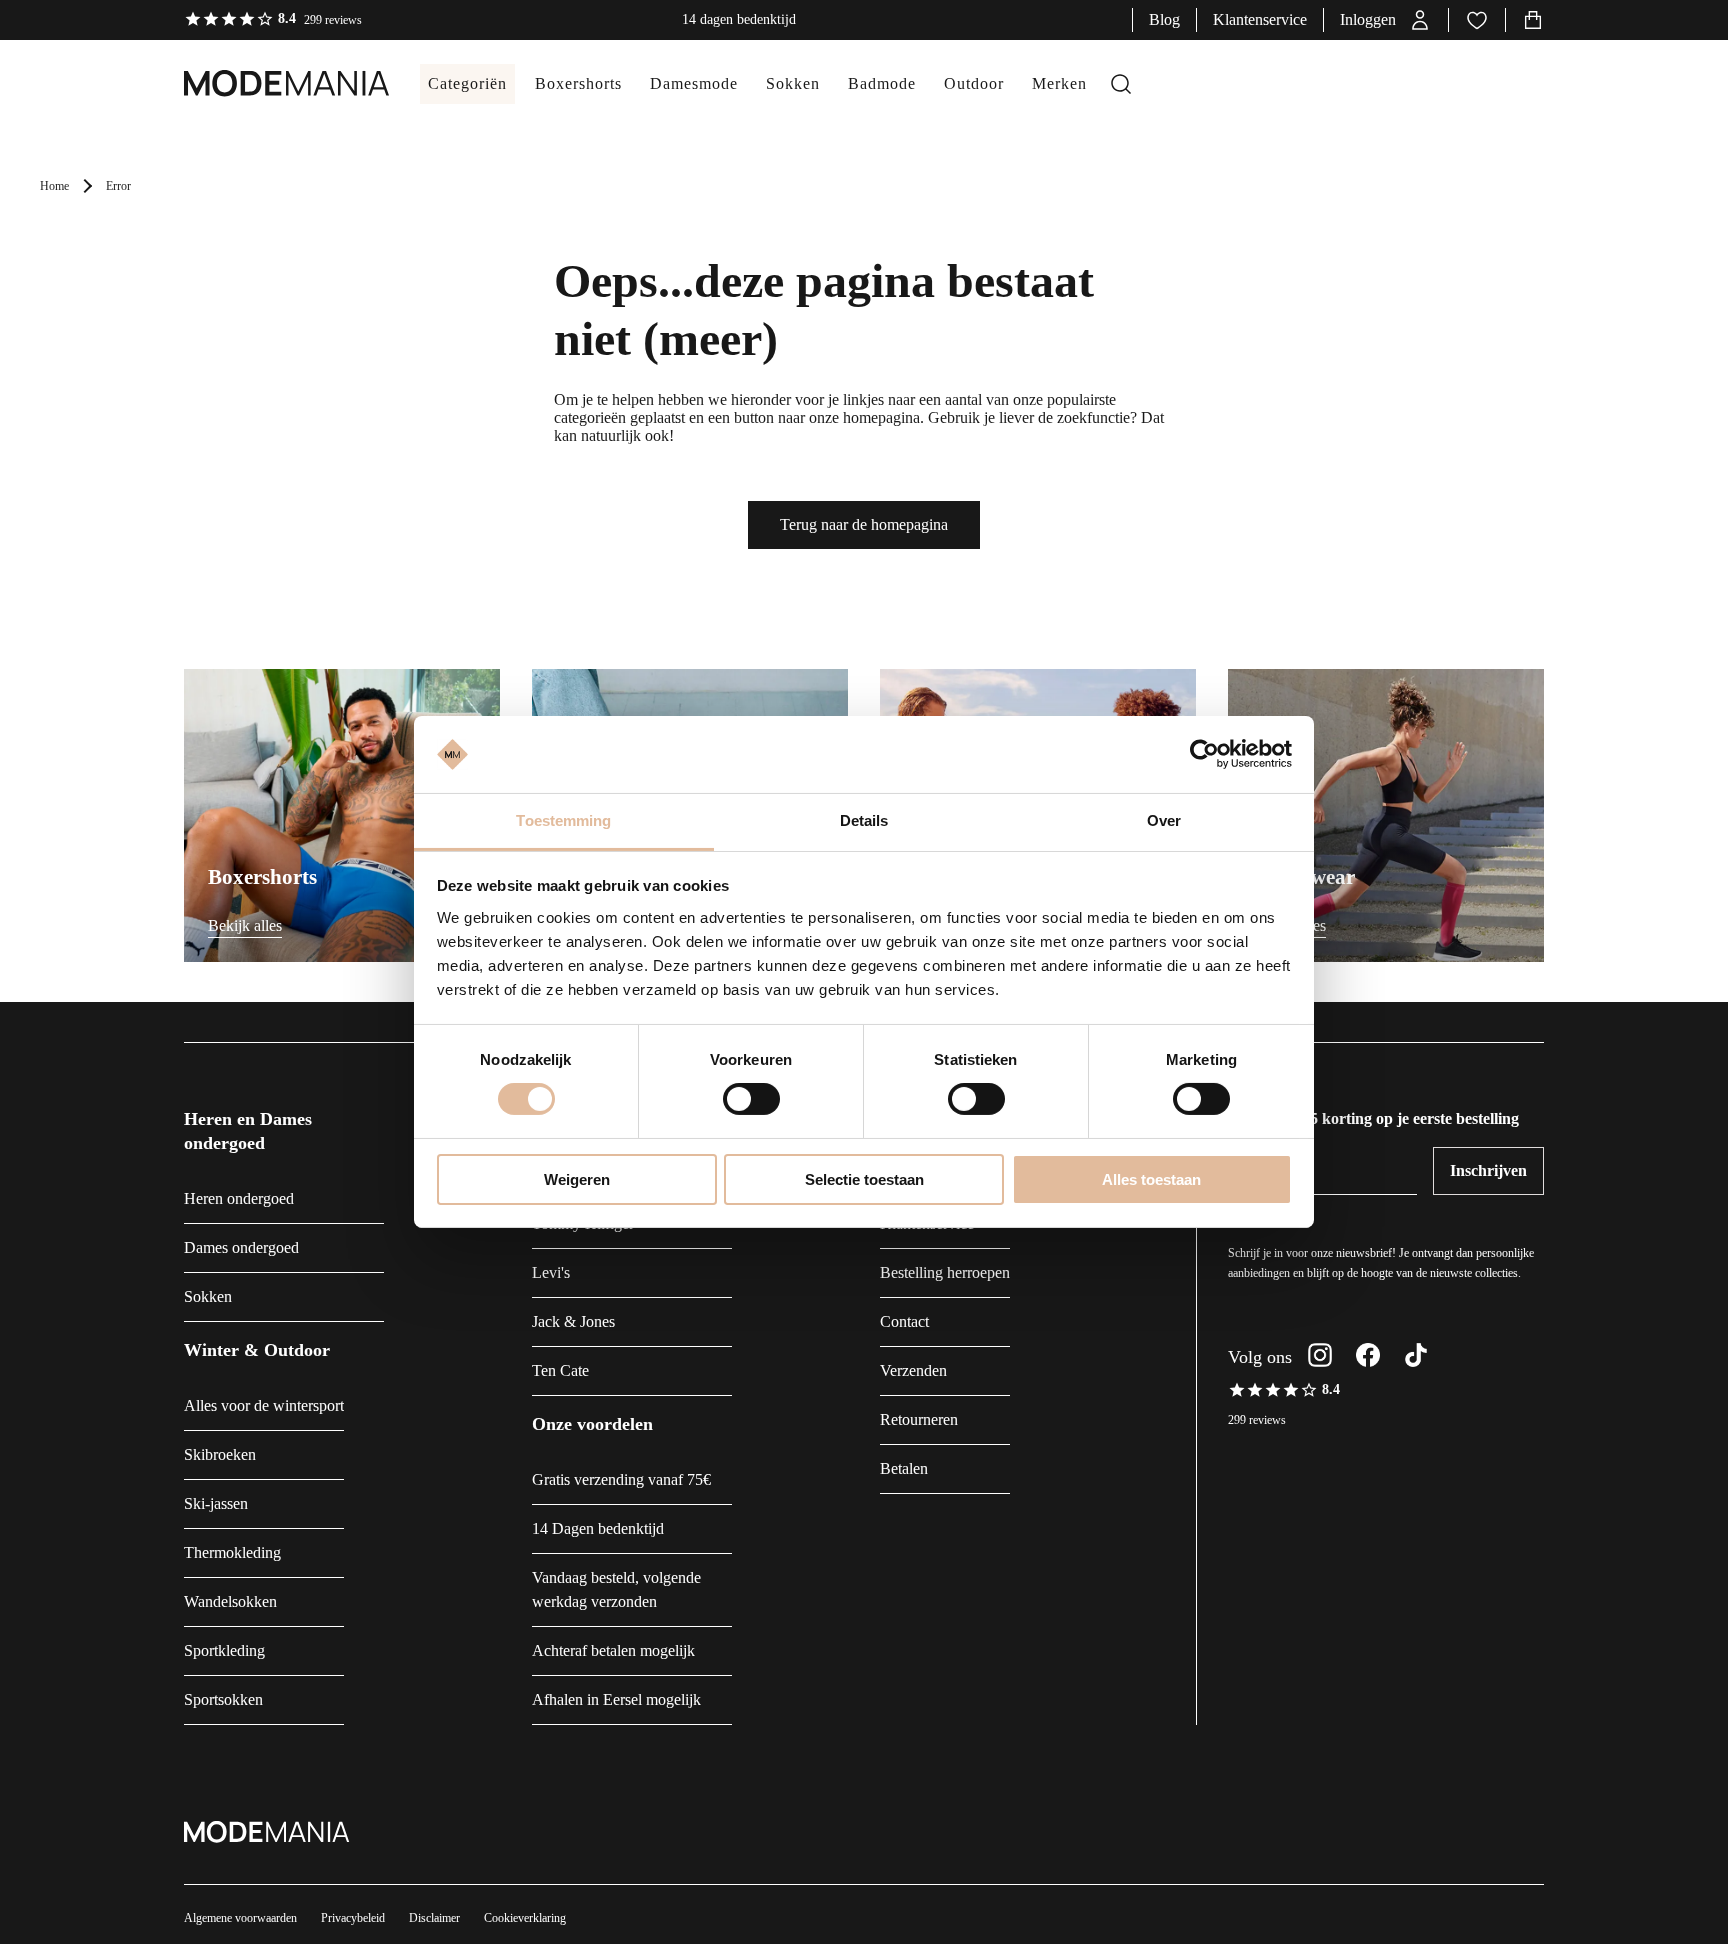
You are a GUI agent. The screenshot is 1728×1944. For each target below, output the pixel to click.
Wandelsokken (230, 1601)
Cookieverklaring (525, 1918)
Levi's (551, 1272)
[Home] (267, 84)
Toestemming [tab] (563, 820)
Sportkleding (224, 1650)
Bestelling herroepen (945, 1272)
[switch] (751, 1099)
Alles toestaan (1151, 1179)
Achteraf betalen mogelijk (613, 1650)
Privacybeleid (353, 1918)
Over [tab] (1164, 820)
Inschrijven (1488, 1170)
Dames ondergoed (241, 1247)
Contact (904, 1321)
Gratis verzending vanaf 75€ (621, 1479)
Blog (1164, 19)
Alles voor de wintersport (264, 1405)
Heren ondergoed (239, 1198)
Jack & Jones (573, 1321)
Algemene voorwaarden (240, 1918)
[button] (1386, 20)
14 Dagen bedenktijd (598, 1528)
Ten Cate (560, 1370)
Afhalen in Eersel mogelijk (616, 1699)
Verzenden (913, 1370)
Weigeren (577, 1179)
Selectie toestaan (864, 1179)
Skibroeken (220, 1454)
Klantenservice (1260, 19)
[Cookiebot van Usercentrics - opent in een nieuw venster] (1204, 754)
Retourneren (919, 1419)
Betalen (904, 1468)
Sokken (208, 1296)
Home (54, 186)
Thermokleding (232, 1552)
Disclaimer (434, 1918)
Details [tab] (864, 820)
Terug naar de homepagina (864, 524)
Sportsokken (223, 1699)
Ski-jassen (216, 1503)
